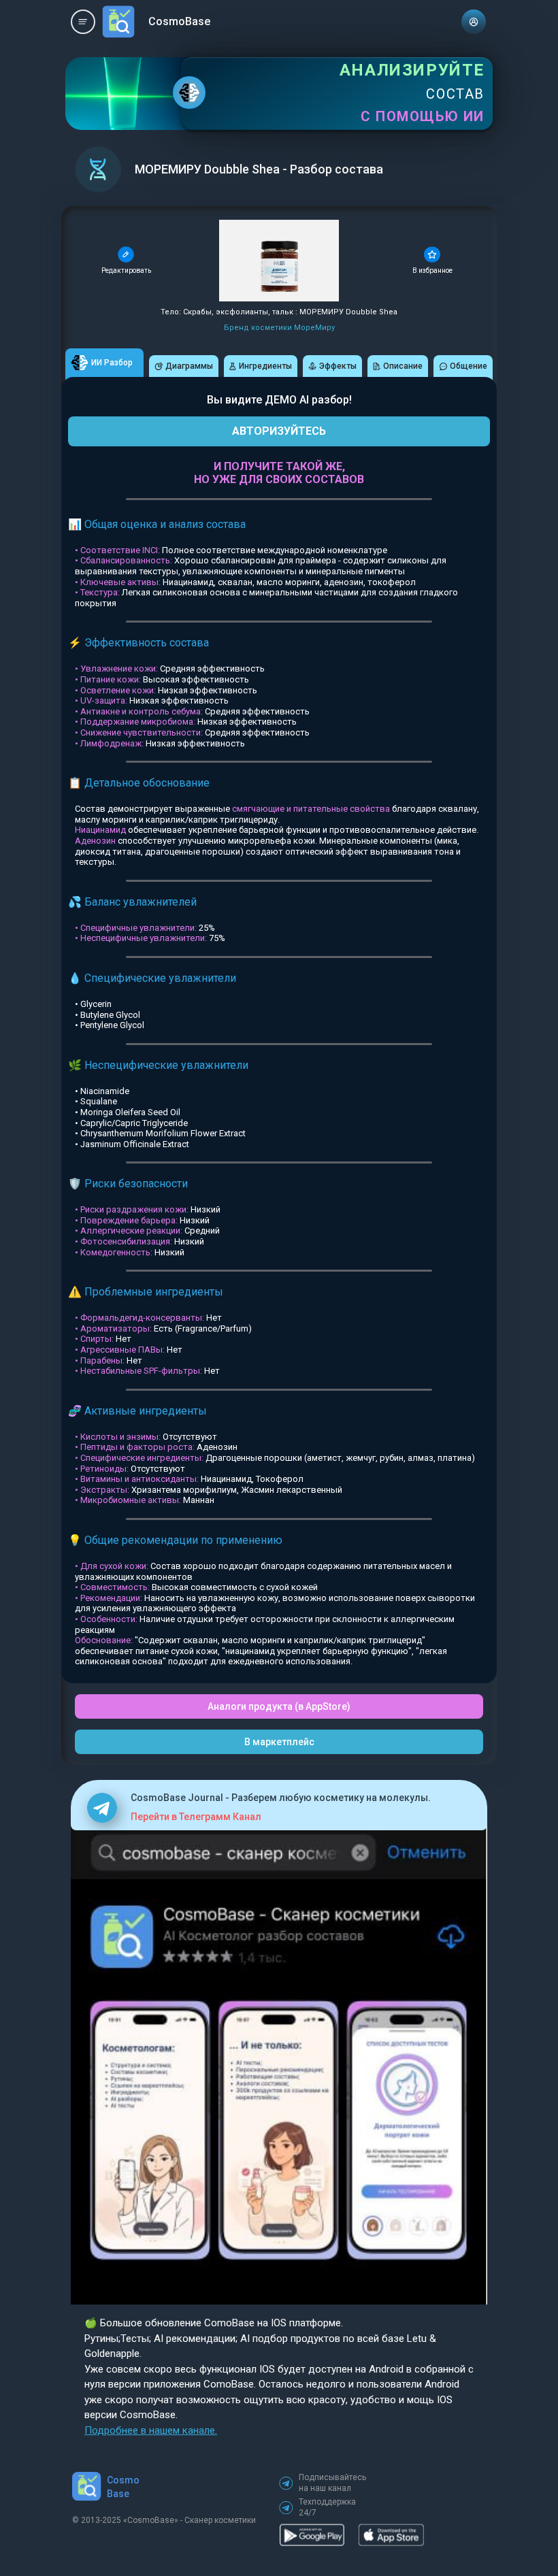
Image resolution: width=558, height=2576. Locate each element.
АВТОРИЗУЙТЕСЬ (279, 431)
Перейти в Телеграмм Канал (196, 1817)
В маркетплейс (279, 1742)
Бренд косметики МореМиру (279, 328)
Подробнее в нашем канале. (151, 2430)
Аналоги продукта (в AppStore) (279, 1706)
